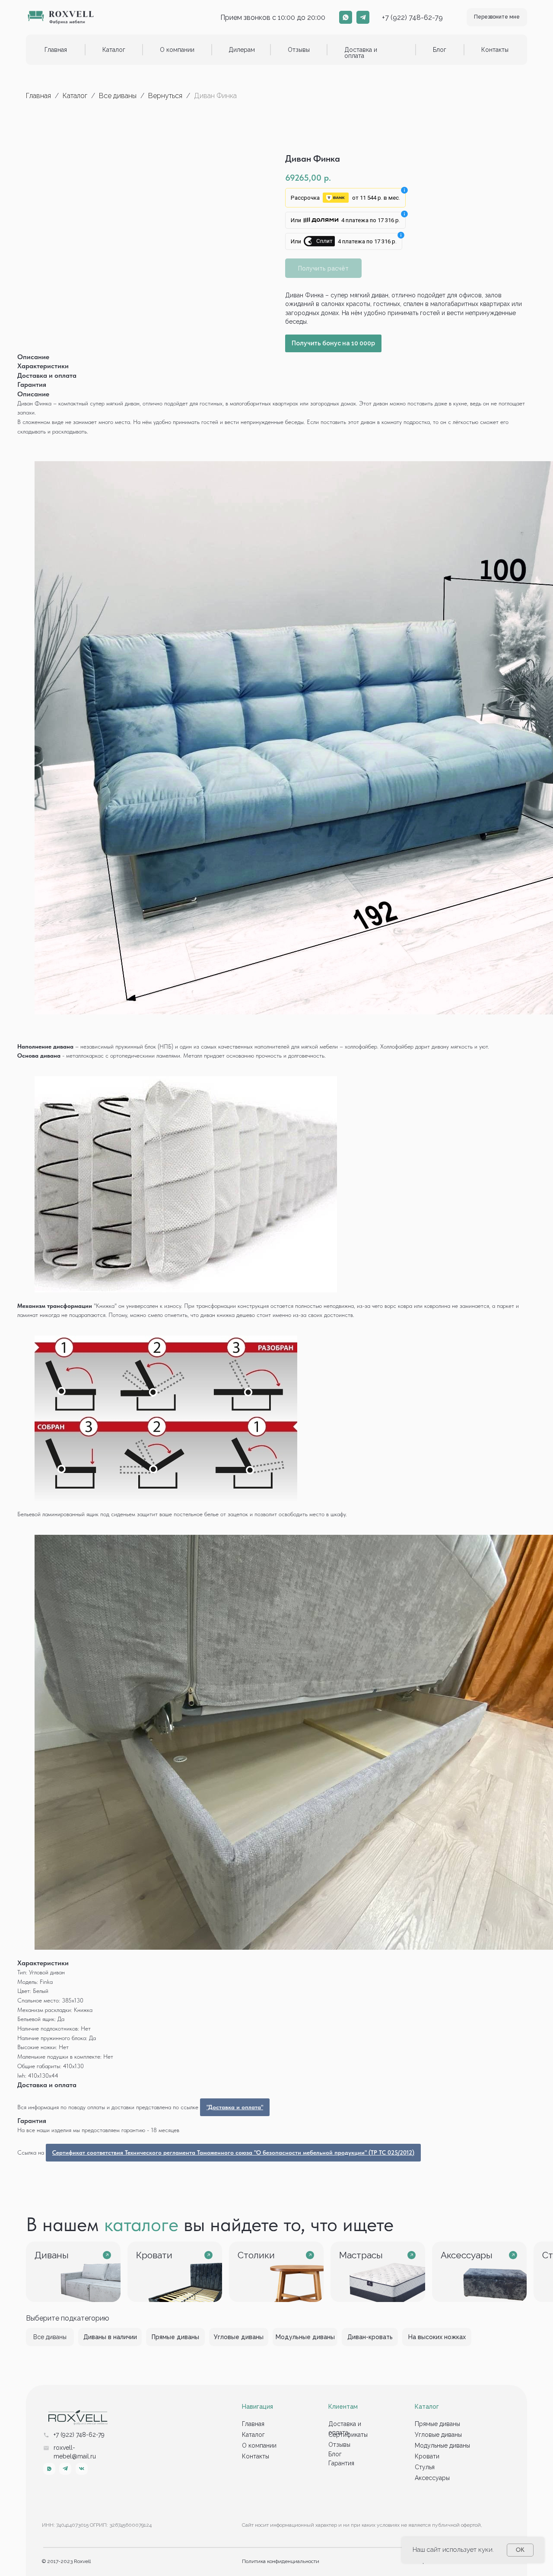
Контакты (495, 50)
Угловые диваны (438, 2435)
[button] (497, 17)
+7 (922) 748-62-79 (412, 18)
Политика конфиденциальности (281, 2561)
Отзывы (299, 50)
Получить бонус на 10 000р (333, 343)
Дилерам (242, 50)
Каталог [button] (114, 50)
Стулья (425, 2467)
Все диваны (118, 96)
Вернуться (166, 96)
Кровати (427, 2456)
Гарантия (341, 2463)
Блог (440, 50)
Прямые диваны (437, 2424)
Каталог (76, 96)
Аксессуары (432, 2478)
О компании (177, 50)
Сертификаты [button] (348, 2435)
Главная (56, 50)
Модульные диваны (442, 2445)
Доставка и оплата (361, 53)
